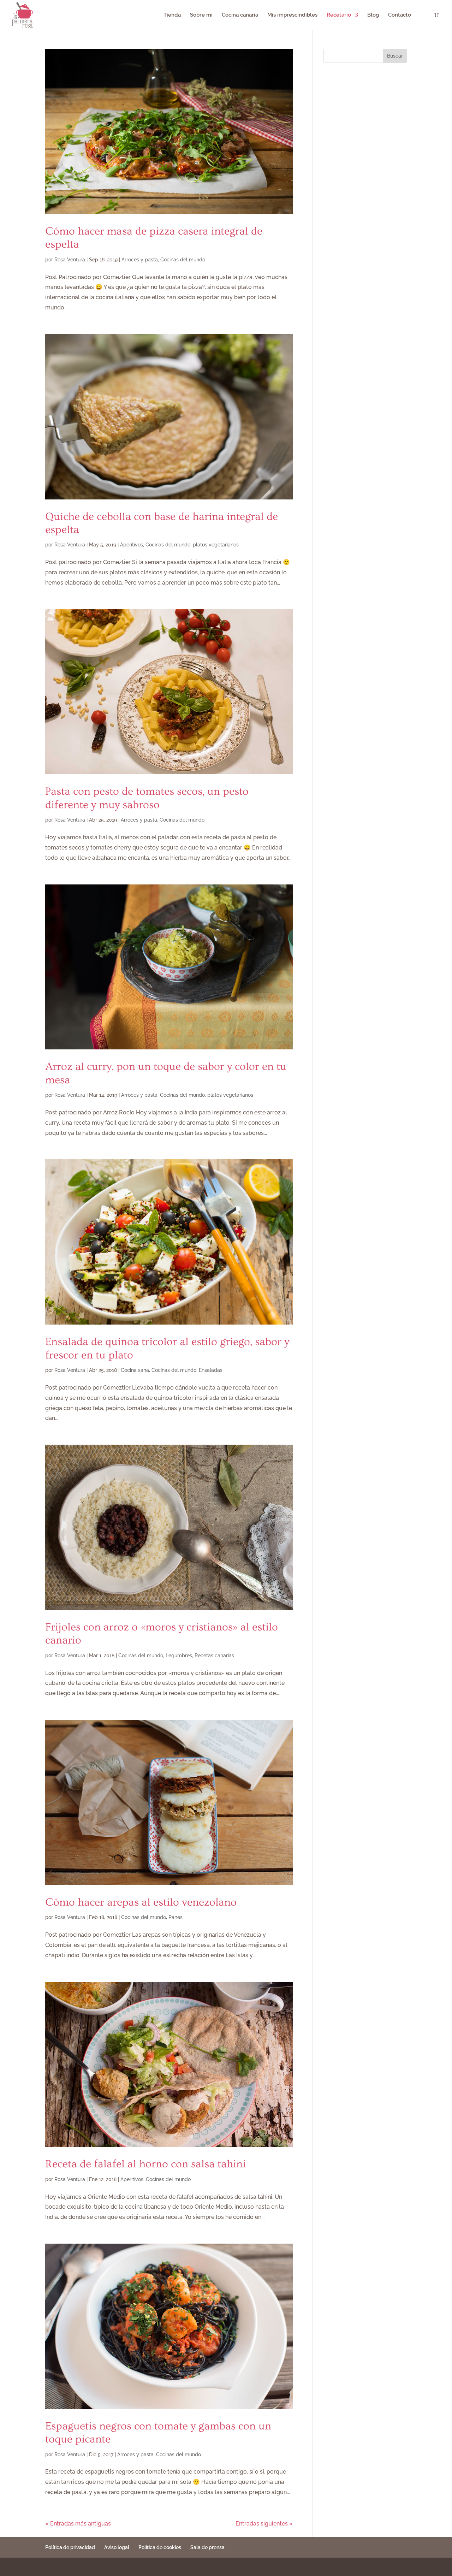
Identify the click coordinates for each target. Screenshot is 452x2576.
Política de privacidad (70, 2547)
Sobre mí (201, 15)
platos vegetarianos (216, 545)
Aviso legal (117, 2547)
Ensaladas (211, 1370)
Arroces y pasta (140, 260)
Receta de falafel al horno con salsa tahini (145, 2164)
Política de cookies (160, 2547)
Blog (373, 15)
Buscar (395, 56)
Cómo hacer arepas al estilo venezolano (141, 1902)
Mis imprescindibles (292, 15)
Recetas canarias (214, 1656)
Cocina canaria (240, 15)
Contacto (400, 15)
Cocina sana (135, 1370)
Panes (176, 1917)
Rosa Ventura (70, 260)
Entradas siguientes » (264, 2524)
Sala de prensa (207, 2547)
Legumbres (179, 1656)
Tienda (172, 15)
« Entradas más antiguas (78, 2524)
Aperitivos (132, 545)
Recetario (339, 15)
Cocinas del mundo (183, 260)
